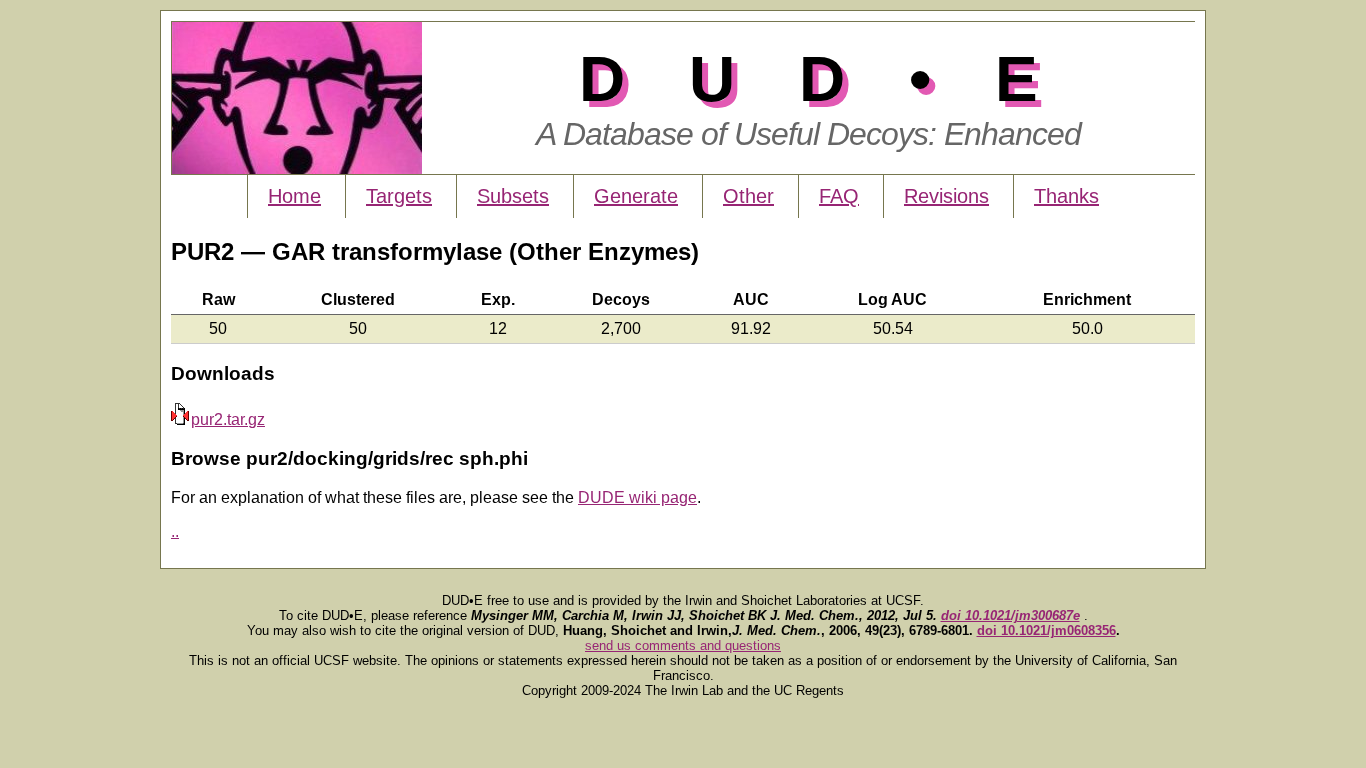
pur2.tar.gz (228, 419)
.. (175, 531)
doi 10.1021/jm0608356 (1046, 630)
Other (748, 196)
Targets (399, 196)
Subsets (513, 196)
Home (294, 196)
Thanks (1066, 196)
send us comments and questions (683, 645)
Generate (636, 196)
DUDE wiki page (637, 497)
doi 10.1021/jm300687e (1010, 615)
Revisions (946, 196)
